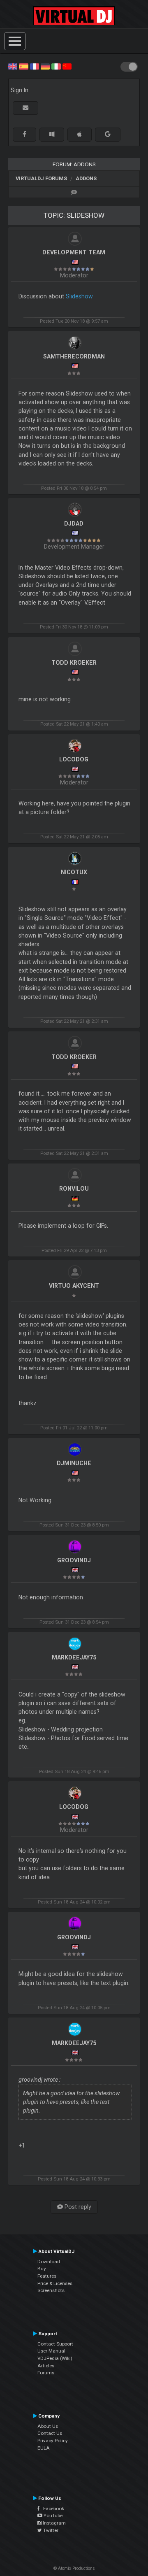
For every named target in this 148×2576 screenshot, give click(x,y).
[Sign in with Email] (25, 108)
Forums (46, 2373)
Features (47, 2276)
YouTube (52, 2515)
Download (49, 2262)
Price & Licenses (55, 2283)
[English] (13, 66)
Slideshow (79, 296)
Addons (86, 178)
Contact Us (50, 2433)
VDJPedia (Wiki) (55, 2358)
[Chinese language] (67, 66)
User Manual (51, 2351)
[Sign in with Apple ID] (80, 134)
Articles (46, 2366)
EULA (44, 2448)
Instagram (54, 2523)
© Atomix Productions (74, 2568)
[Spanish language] (23, 66)
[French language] (35, 66)
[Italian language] (56, 66)
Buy (42, 2269)
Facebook (52, 2509)
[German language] (45, 66)
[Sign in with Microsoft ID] (52, 134)
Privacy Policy (53, 2441)
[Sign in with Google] (108, 134)
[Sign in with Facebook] (24, 134)
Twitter (50, 2530)
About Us (48, 2426)
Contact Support (55, 2344)
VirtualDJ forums (41, 178)
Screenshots (51, 2290)
